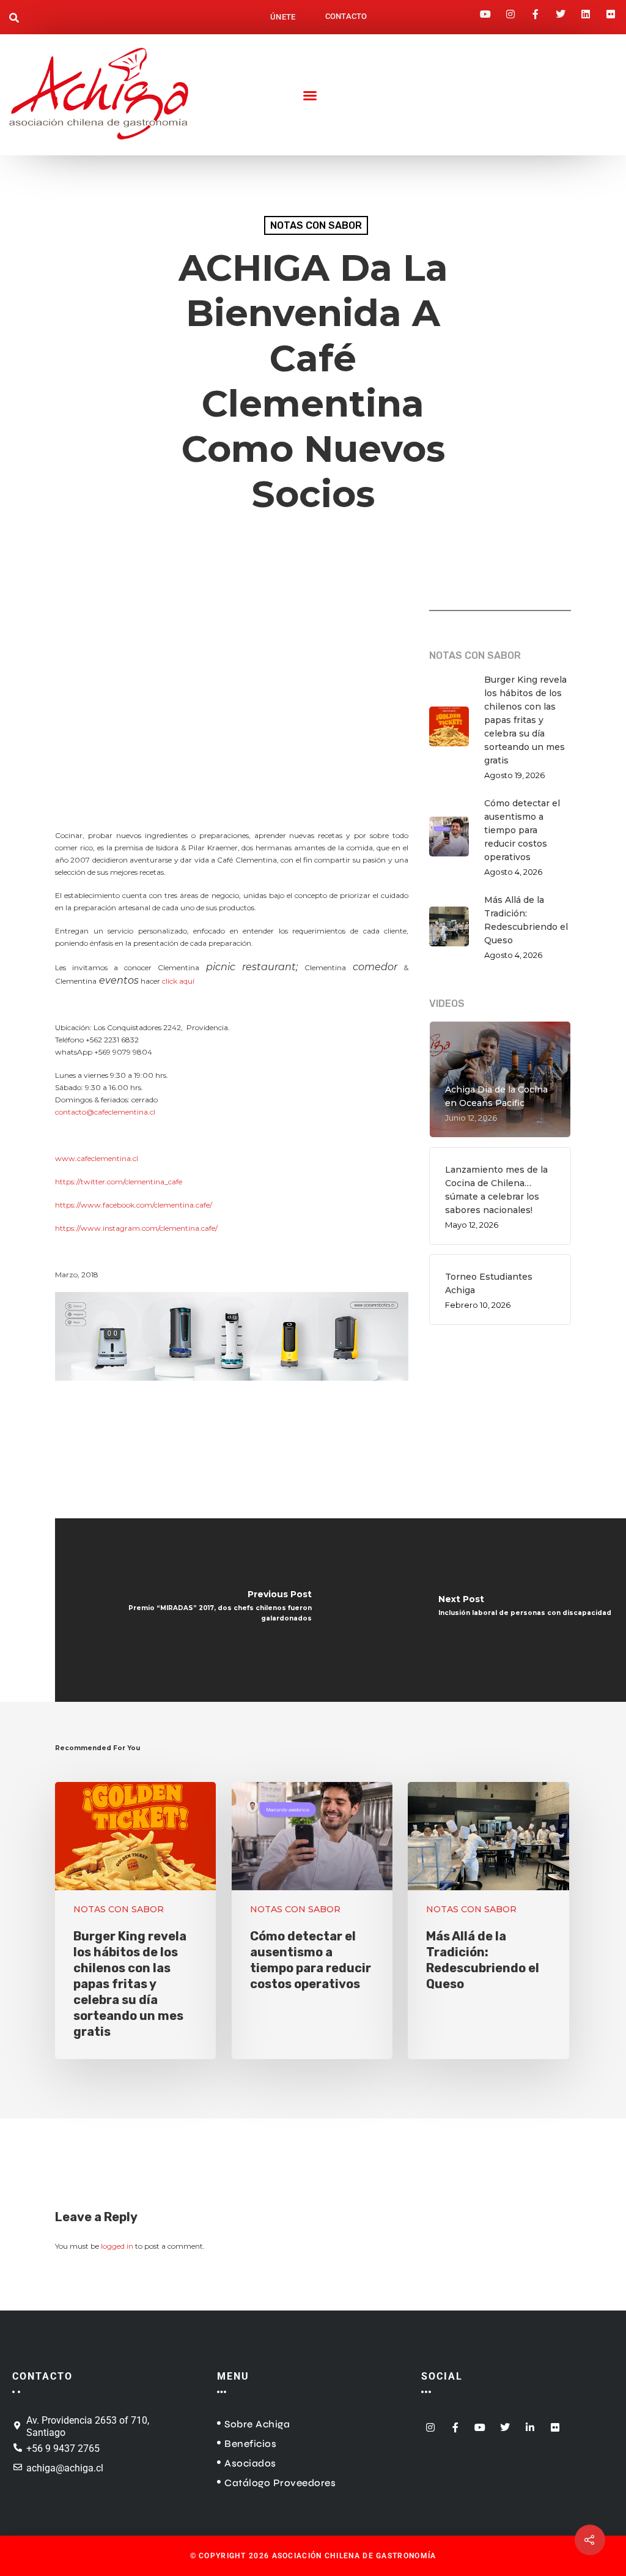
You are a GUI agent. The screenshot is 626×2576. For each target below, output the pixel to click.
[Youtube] (485, 10)
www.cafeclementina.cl (97, 1158)
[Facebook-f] (536, 10)
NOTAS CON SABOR (316, 225)
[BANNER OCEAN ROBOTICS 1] (232, 1387)
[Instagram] (510, 10)
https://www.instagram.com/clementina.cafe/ (136, 1228)
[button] (14, 19)
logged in (117, 2246)
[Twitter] (561, 10)
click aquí (178, 981)
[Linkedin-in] (530, 2423)
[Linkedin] (586, 10)
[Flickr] (611, 10)
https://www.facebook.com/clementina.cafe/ (134, 1205)
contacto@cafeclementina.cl (105, 1112)
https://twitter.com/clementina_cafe (119, 1182)
